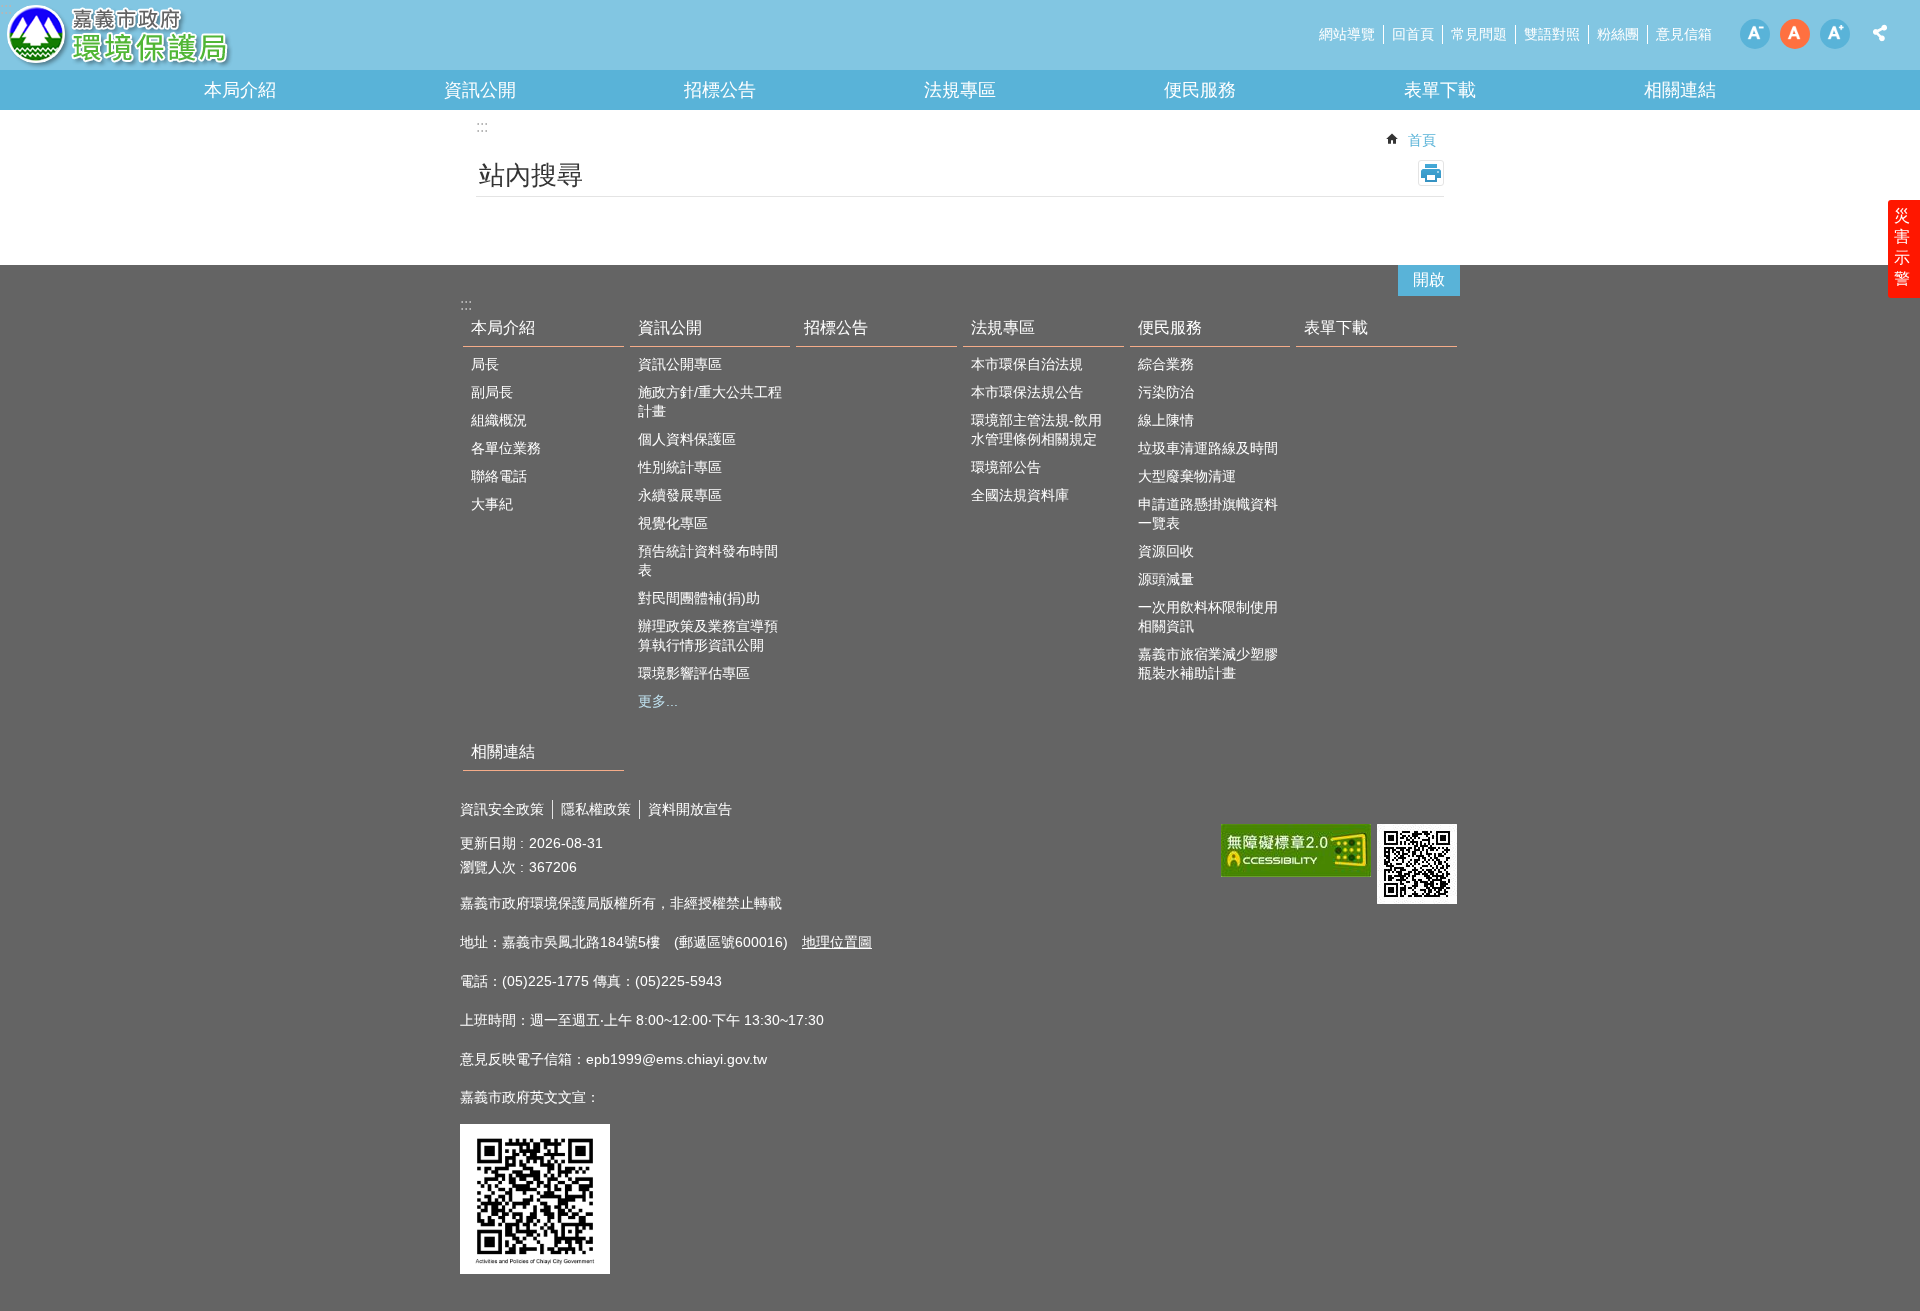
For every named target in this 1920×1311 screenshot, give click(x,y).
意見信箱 (1684, 34)
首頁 (1422, 140)
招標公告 (720, 90)
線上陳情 (1166, 420)
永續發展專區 (680, 495)
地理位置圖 (837, 942)
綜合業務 (1166, 364)
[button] (1296, 850)
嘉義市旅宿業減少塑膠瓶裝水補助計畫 (1208, 663)
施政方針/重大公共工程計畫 (710, 401)
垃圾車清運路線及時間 (1208, 448)
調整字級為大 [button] (1835, 34)
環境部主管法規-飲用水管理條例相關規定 (1036, 429)
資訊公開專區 (680, 364)
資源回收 (1166, 551)
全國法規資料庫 (1020, 495)
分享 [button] (1880, 33)
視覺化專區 (673, 523)
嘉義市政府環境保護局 (175, 40)
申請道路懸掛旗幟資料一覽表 (1208, 513)
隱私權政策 (596, 809)
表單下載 (1440, 90)
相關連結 (1680, 90)
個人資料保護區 (687, 439)
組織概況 (499, 420)
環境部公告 (1006, 467)
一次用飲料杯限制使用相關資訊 (1208, 616)
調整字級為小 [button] (1755, 34)
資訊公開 (480, 90)
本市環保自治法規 (1027, 364)
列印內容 (1431, 173)
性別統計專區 (680, 467)
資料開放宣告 (690, 809)
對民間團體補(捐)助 (699, 598)
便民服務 (1200, 90)
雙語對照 (1552, 34)
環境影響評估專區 (694, 673)
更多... (658, 701)
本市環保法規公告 (1027, 392)
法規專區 (960, 90)
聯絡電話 (499, 476)
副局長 (492, 392)
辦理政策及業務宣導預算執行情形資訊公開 (708, 635)
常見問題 (1479, 34)
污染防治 (1166, 392)
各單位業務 (506, 448)
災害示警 (1902, 247)
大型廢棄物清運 (1187, 476)
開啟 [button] (1429, 279)
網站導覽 (1347, 34)
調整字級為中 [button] (1795, 34)
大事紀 (492, 504)
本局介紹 (240, 90)
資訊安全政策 (502, 809)
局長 (485, 364)
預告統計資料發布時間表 (708, 560)
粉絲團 (1618, 34)
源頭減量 (1166, 579)
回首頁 (1413, 34)
